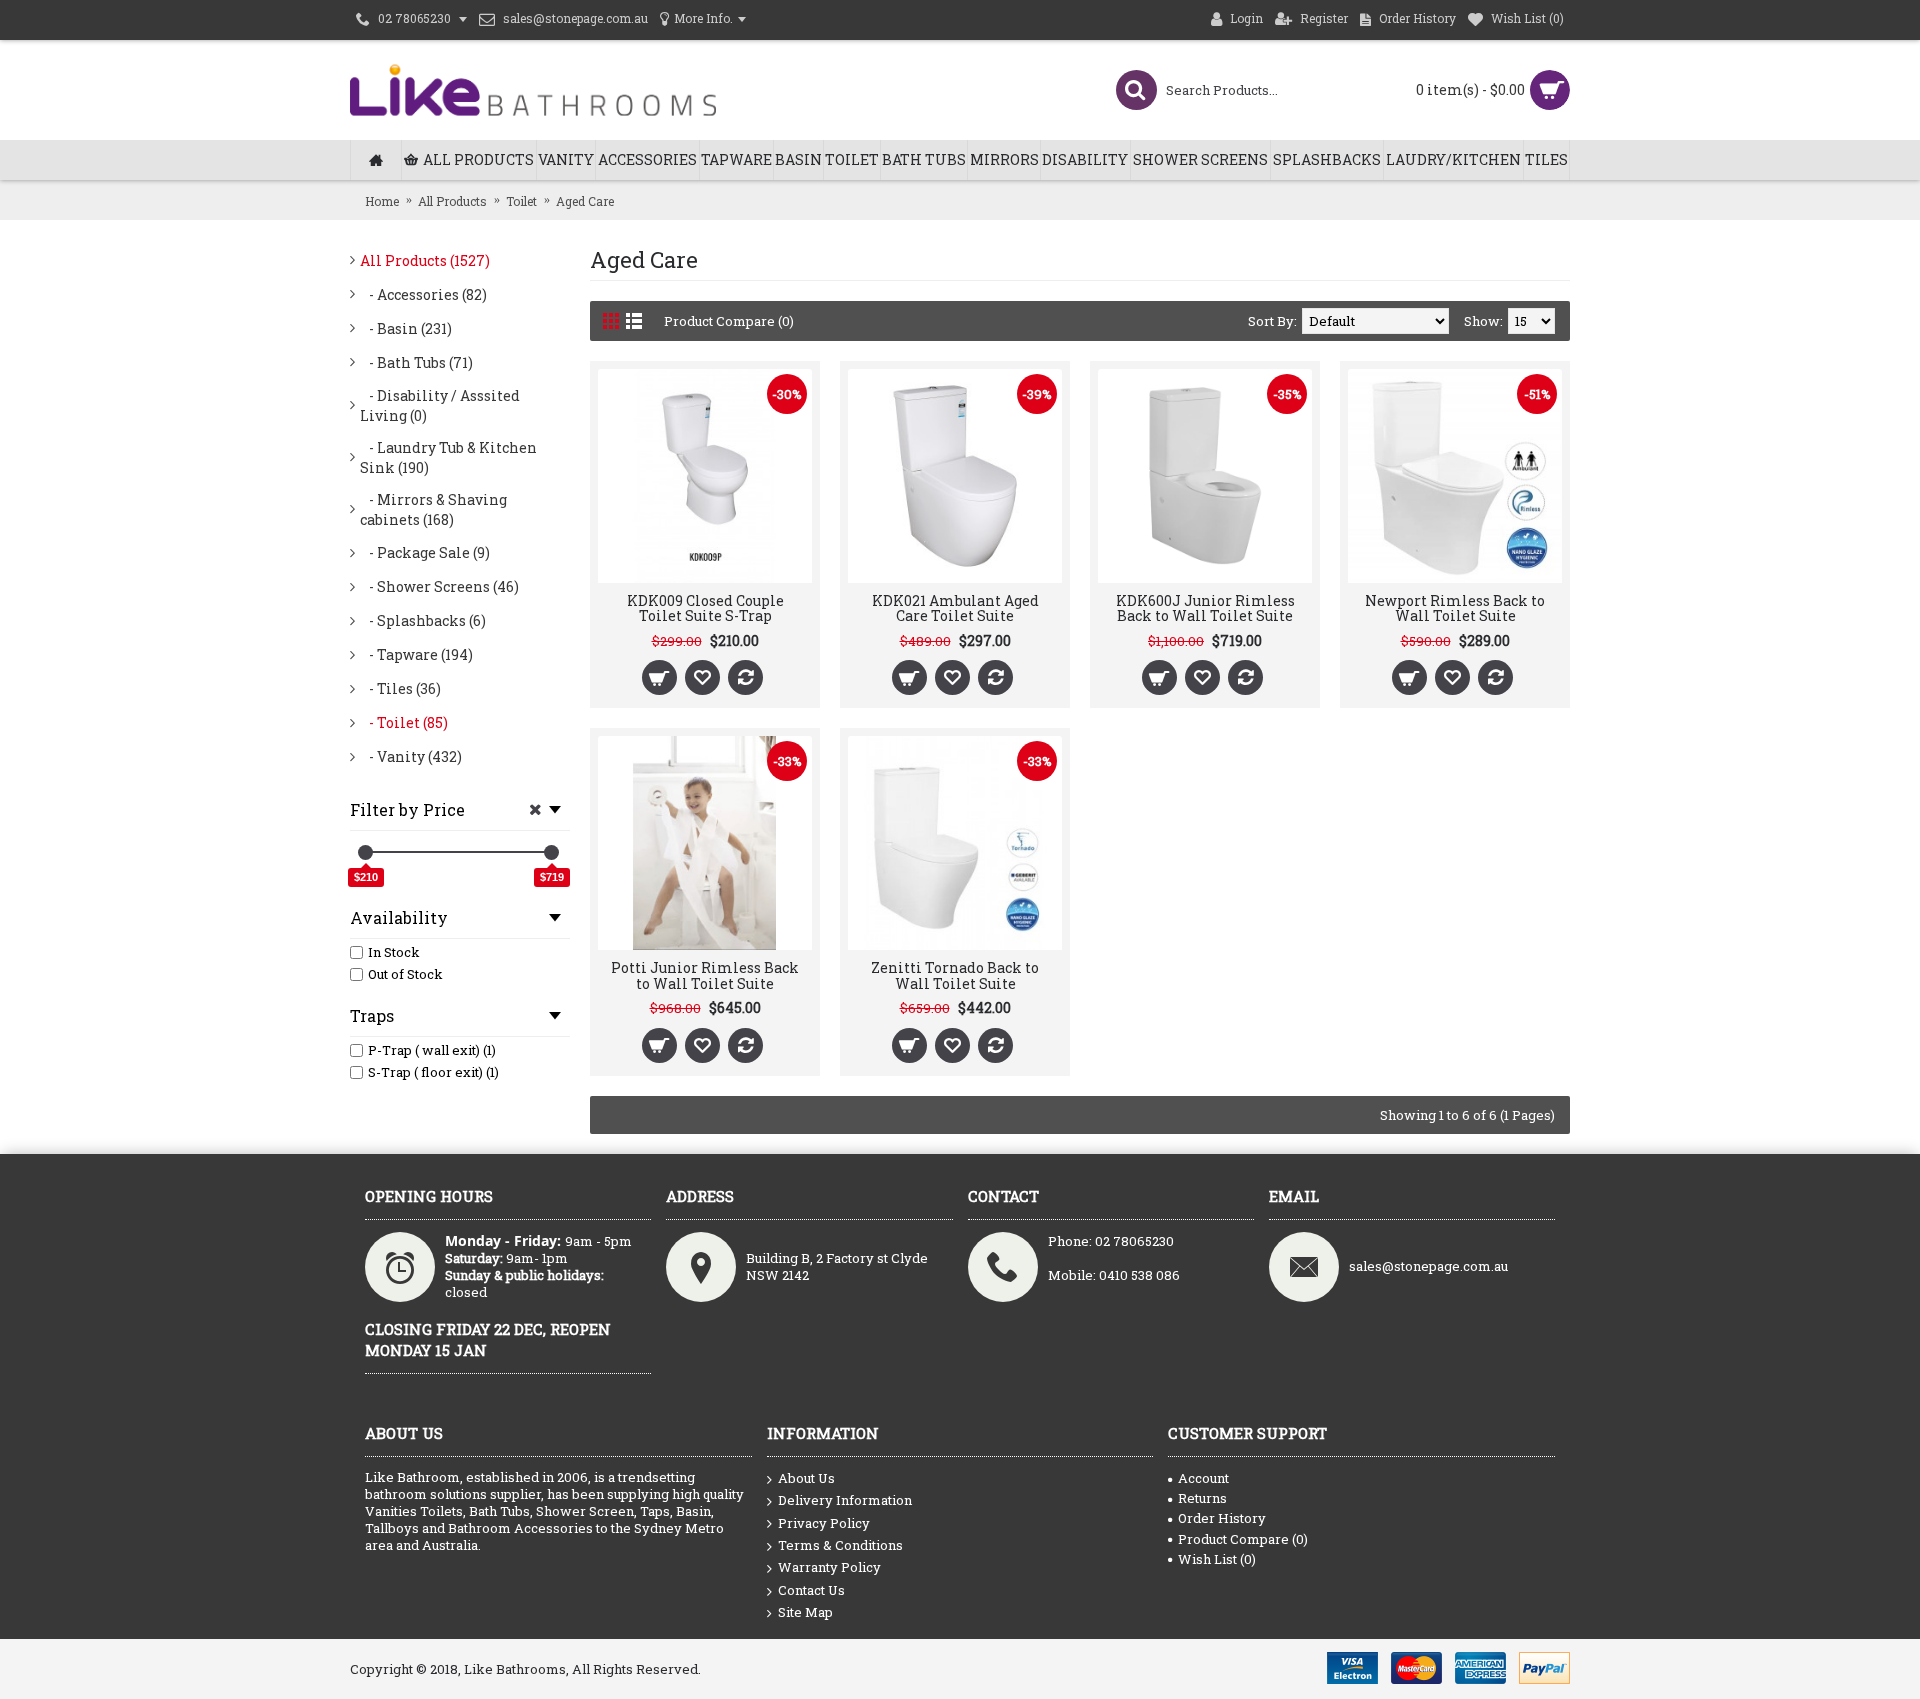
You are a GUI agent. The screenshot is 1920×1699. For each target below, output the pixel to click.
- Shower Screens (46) (439, 586)
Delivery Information (845, 1500)
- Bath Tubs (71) (416, 362)
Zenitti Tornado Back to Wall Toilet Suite (955, 975)
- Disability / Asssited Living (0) (440, 405)
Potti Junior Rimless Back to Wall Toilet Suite (705, 975)
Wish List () (1217, 1559)
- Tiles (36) (400, 688)
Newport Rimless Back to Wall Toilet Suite (1455, 608)
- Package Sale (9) (425, 552)
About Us (806, 1478)
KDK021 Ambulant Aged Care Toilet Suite (955, 608)
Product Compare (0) (729, 321)
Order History (1222, 1518)
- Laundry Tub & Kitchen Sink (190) (448, 457)
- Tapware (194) (416, 654)
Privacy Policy (824, 1523)
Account (1203, 1478)
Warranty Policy (829, 1567)
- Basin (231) (406, 328)
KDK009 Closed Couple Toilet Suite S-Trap (705, 608)
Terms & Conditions (840, 1545)
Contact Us (811, 1590)
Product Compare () (1243, 1539)
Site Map (805, 1612)
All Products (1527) (425, 260)
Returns (1202, 1498)
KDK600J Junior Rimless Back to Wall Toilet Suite (1205, 608)
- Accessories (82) (423, 294)
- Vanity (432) (411, 756)
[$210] (365, 852)
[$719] (551, 852)
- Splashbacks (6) (423, 620)
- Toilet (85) (404, 722)
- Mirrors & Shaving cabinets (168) (433, 509)
